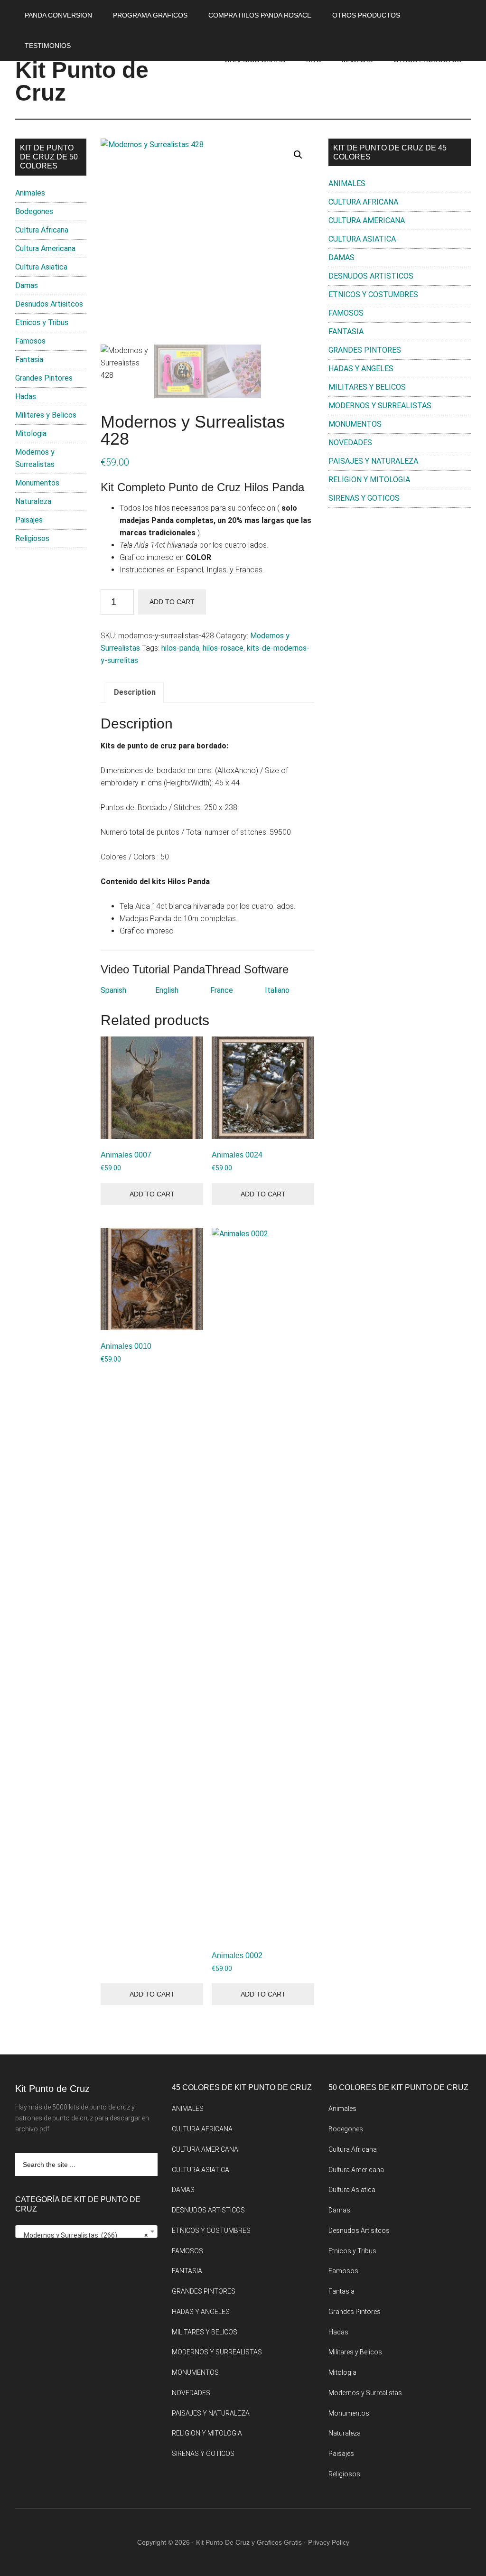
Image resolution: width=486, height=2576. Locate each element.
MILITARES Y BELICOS (367, 387)
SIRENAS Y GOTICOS (364, 498)
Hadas (26, 397)
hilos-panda (180, 648)
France (222, 990)
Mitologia (31, 434)
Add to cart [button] (152, 1194)
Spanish (113, 990)
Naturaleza (33, 501)
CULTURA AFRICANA (363, 202)
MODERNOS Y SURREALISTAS (380, 406)
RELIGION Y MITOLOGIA (369, 480)
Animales (30, 193)
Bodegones (34, 211)
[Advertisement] (400, 586)
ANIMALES (347, 183)
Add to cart (172, 602)
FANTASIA (346, 331)
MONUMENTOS (355, 424)
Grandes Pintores (44, 378)
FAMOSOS (346, 313)
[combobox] (86, 2231)
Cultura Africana (42, 230)
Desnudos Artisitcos (49, 304)
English (167, 990)
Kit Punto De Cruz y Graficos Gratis (249, 2542)
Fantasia (29, 359)
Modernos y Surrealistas (365, 2393)
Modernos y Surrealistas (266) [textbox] (84, 2235)
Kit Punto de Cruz (82, 81)
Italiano (277, 990)
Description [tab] (135, 692)
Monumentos (37, 483)
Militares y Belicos (46, 415)
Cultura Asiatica (41, 267)
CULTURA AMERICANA (367, 220)
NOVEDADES (350, 443)
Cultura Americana (45, 248)
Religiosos (32, 538)
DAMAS (341, 257)
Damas (27, 285)
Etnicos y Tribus (42, 322)
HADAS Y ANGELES (361, 369)
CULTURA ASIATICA (362, 239)
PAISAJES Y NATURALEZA (373, 461)
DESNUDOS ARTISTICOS (371, 276)
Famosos (30, 341)
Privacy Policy (329, 2542)
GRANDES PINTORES (365, 350)
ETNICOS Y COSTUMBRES (373, 294)
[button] (298, 155)
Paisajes (29, 520)
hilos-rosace (223, 648)
